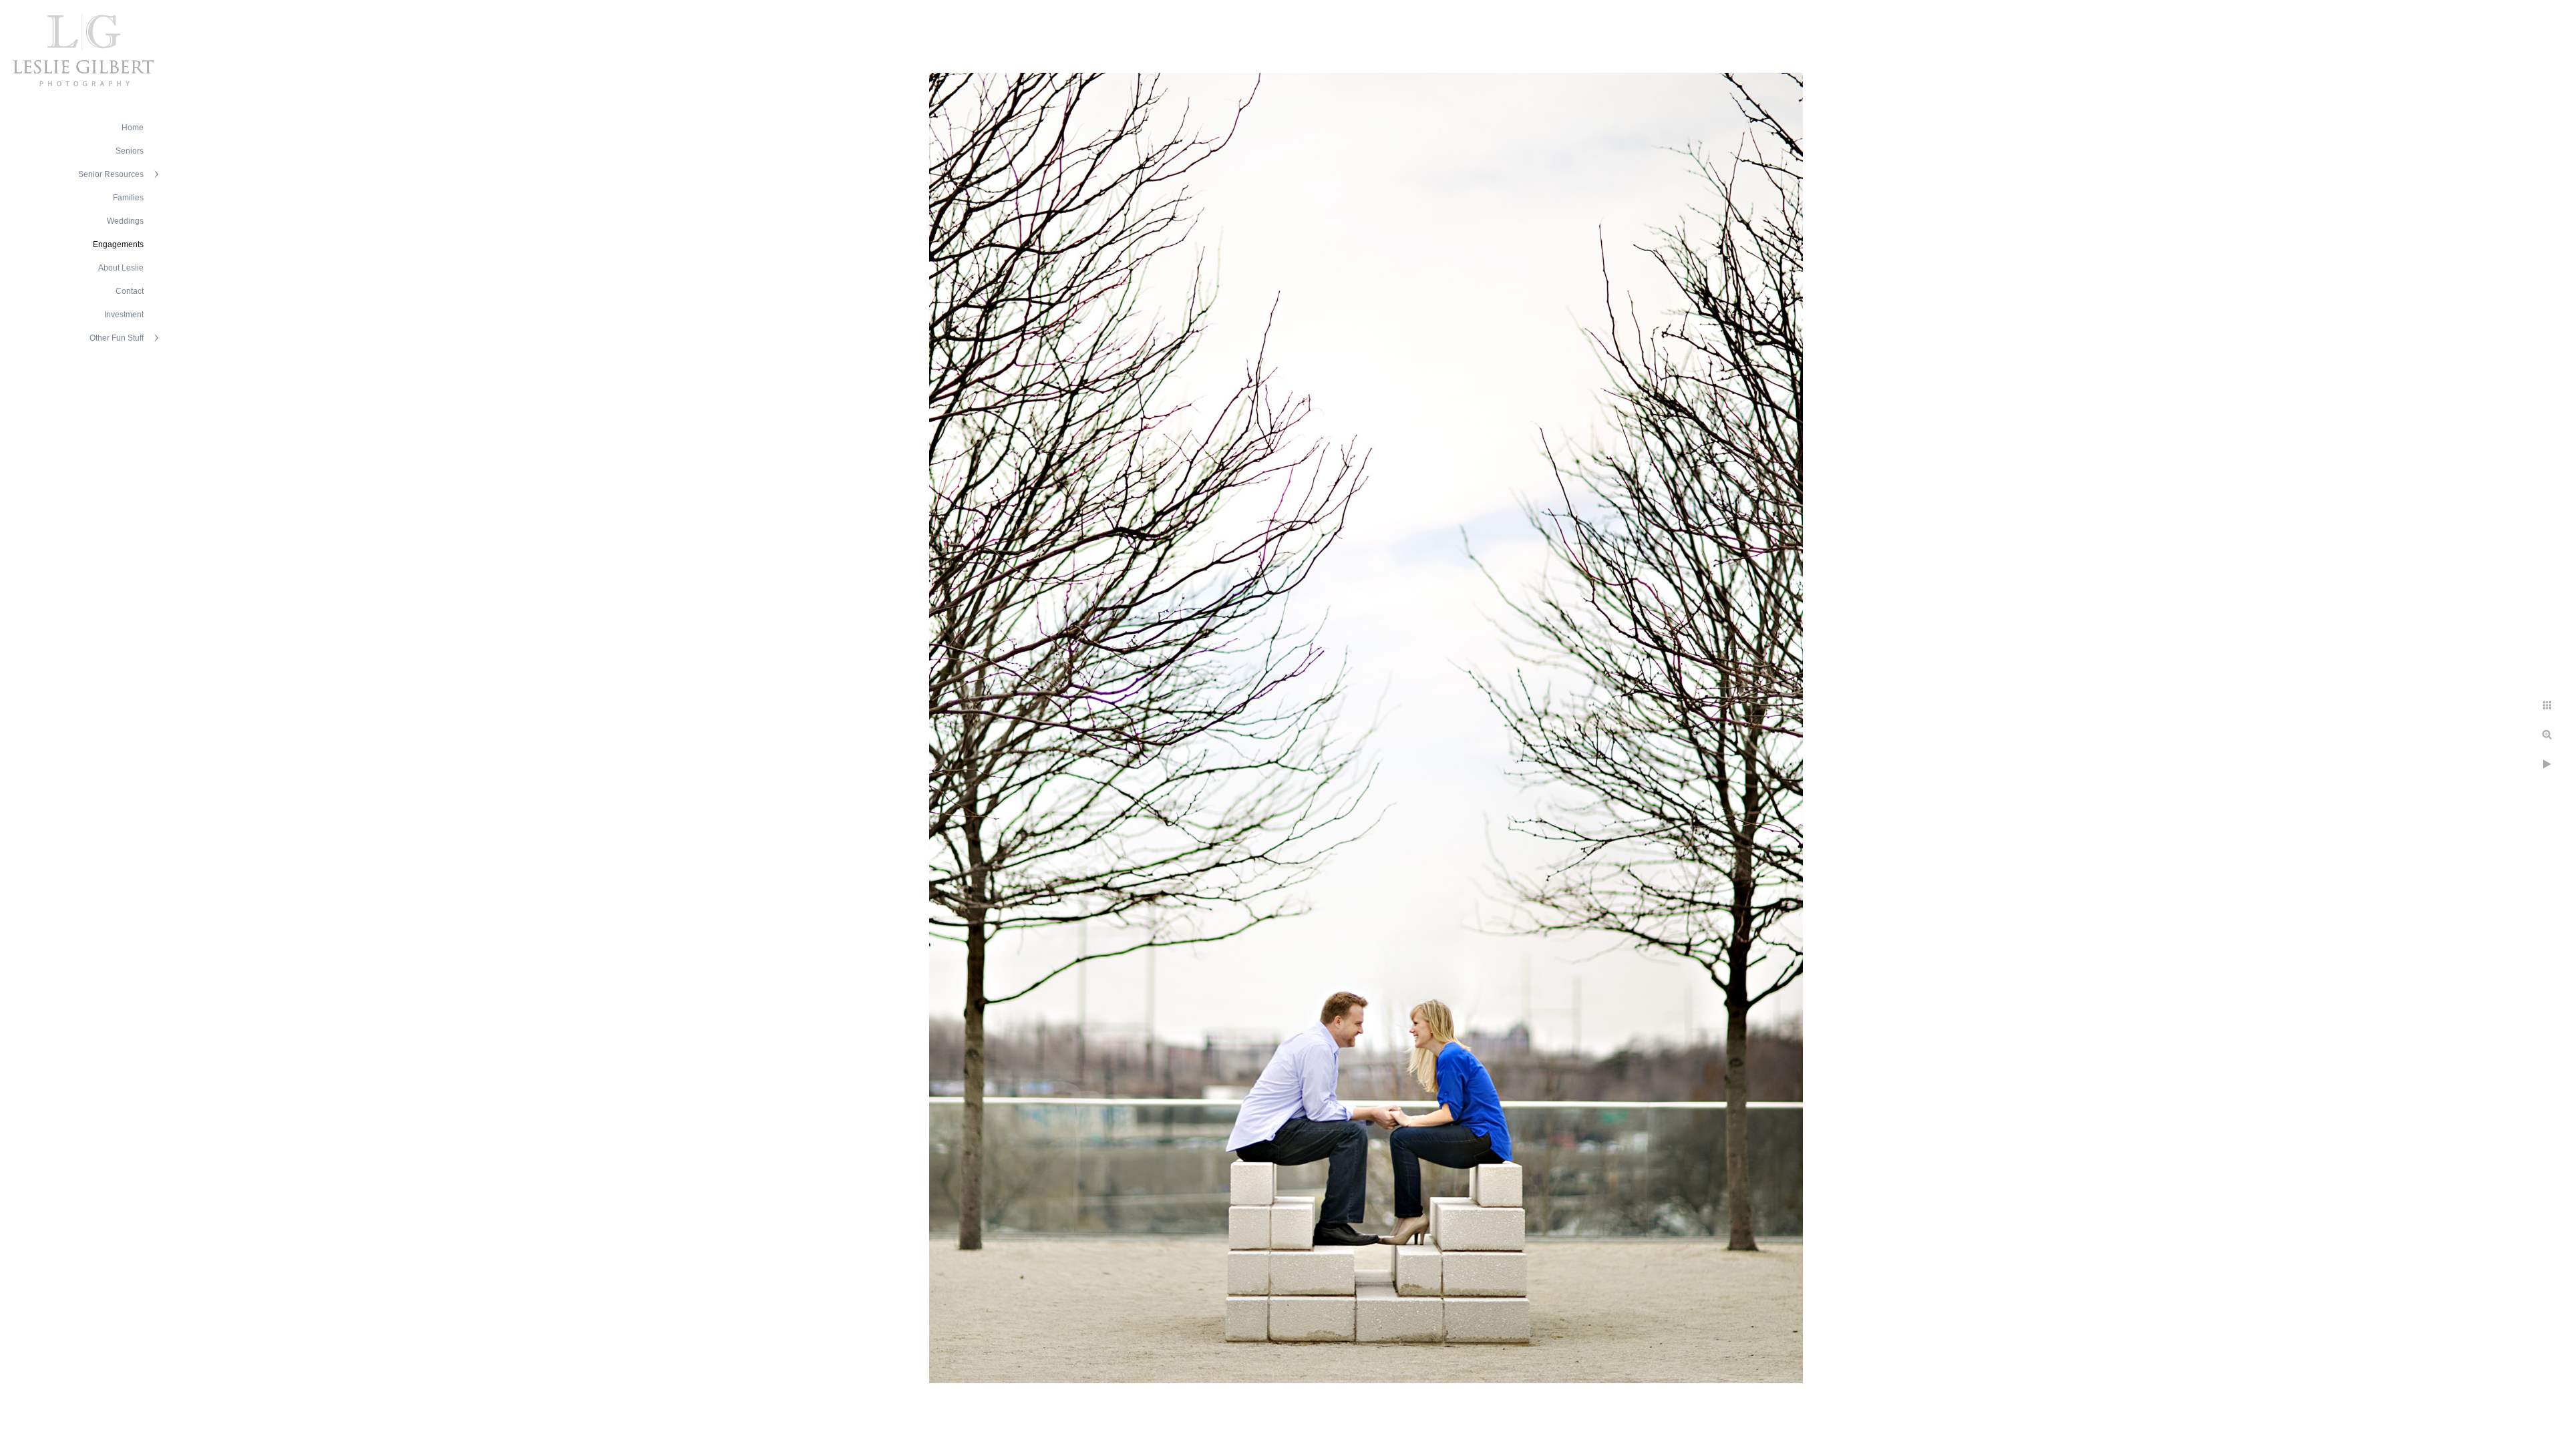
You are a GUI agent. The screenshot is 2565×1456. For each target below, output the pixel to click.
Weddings (125, 221)
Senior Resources (111, 174)
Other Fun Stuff (117, 338)
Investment (124, 315)
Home (133, 128)
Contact (130, 291)
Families (128, 198)
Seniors (130, 151)
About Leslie (121, 268)
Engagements (118, 244)
